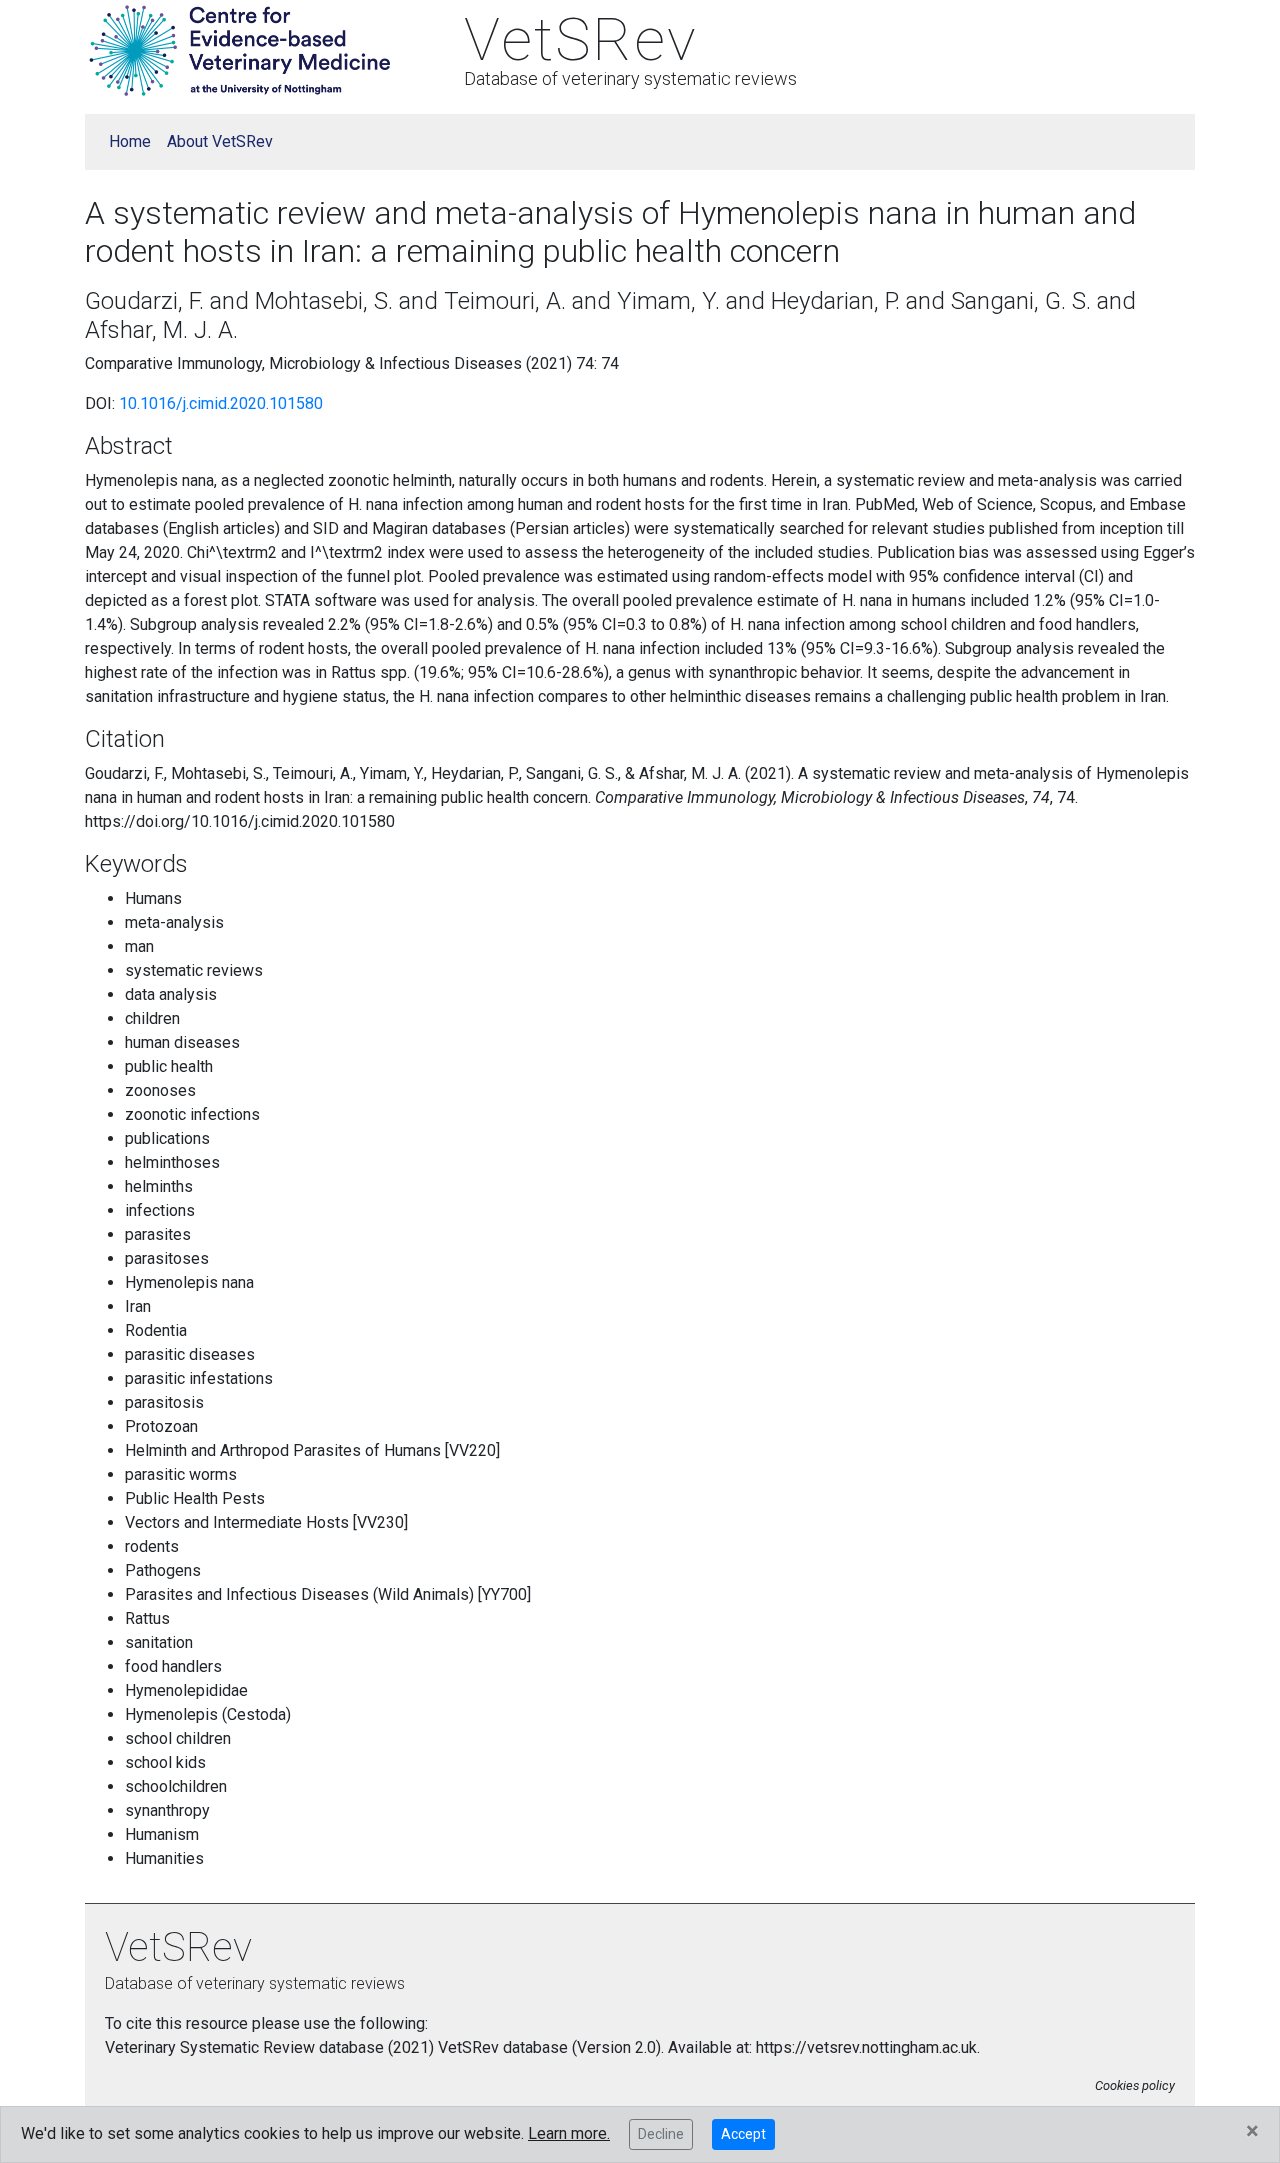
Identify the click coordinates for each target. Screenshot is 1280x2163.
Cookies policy (1135, 2085)
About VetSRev (220, 141)
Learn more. (569, 2133)
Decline (661, 2134)
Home (130, 141)
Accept (743, 2134)
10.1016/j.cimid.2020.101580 (221, 403)
